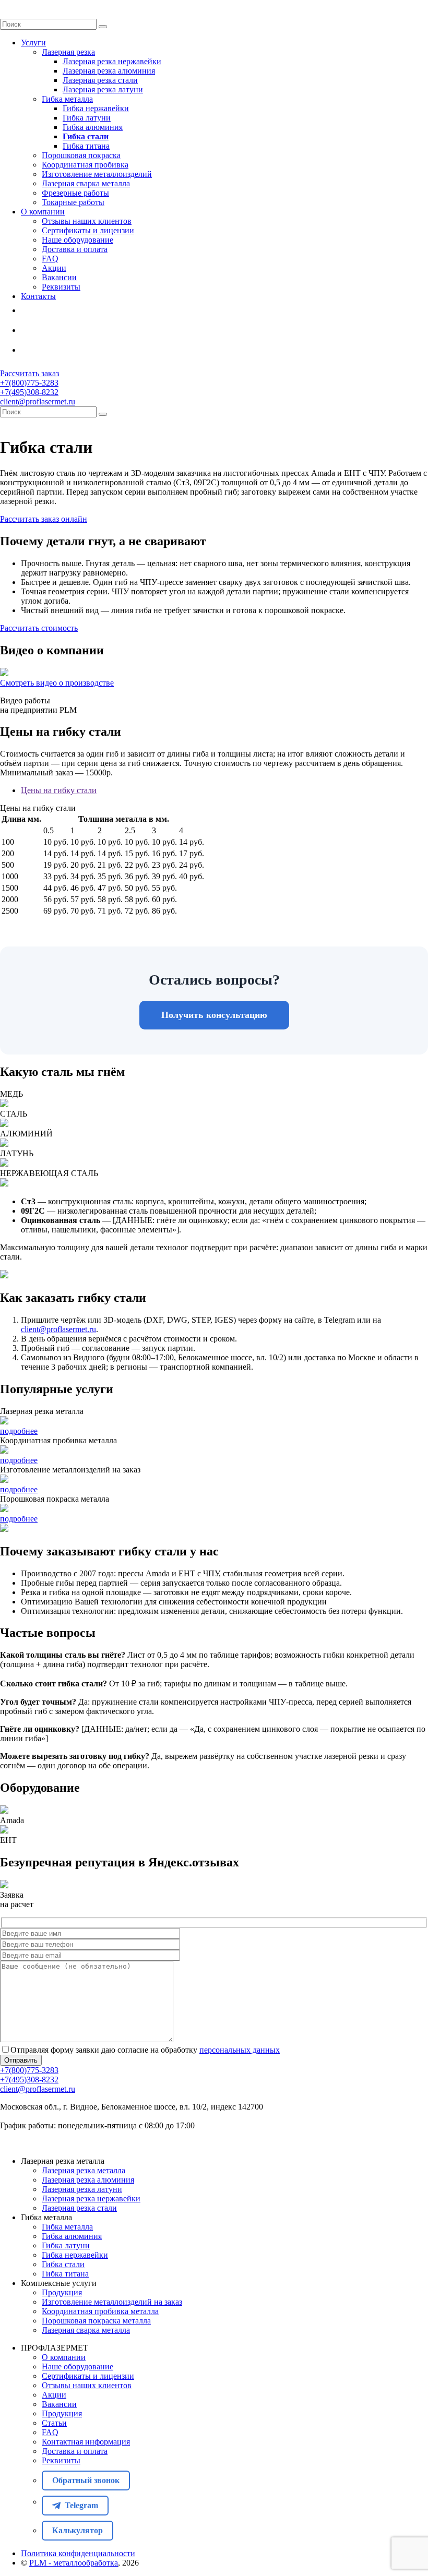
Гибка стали (86, 136)
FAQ (50, 259)
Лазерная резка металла (84, 2170)
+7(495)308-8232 (29, 392)
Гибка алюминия (93, 127)
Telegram (50, 332)
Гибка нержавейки (96, 108)
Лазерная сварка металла (86, 183)
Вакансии (59, 277)
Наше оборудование (78, 240)
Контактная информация (86, 2442)
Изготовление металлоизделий (97, 174)
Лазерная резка (68, 52)
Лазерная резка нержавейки (112, 61)
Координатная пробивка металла (100, 2311)
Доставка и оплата (75, 249)
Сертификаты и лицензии (88, 230)
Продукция (62, 2292)
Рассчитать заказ (29, 373)
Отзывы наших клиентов (87, 221)
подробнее (19, 1431)
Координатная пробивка (85, 165)
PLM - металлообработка (74, 2563)
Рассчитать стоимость (39, 628)
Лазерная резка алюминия (109, 71)
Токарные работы (73, 202)
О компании (43, 212)
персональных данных (240, 2050)
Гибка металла (67, 99)
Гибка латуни (87, 118)
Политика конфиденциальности (78, 2553)
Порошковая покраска (81, 155)
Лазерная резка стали (100, 80)
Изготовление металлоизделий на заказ (112, 2302)
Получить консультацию (214, 1015)
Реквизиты (61, 287)
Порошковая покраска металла (96, 2321)
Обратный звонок (51, 313)
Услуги (33, 43)
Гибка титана (86, 146)
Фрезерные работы (75, 193)
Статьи (54, 2423)
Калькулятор (44, 352)
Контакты (38, 296)
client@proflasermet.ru (38, 402)
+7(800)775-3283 (29, 383)
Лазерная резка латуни (103, 89)
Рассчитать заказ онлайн (44, 519)
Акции (54, 268)
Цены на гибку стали (59, 790)
